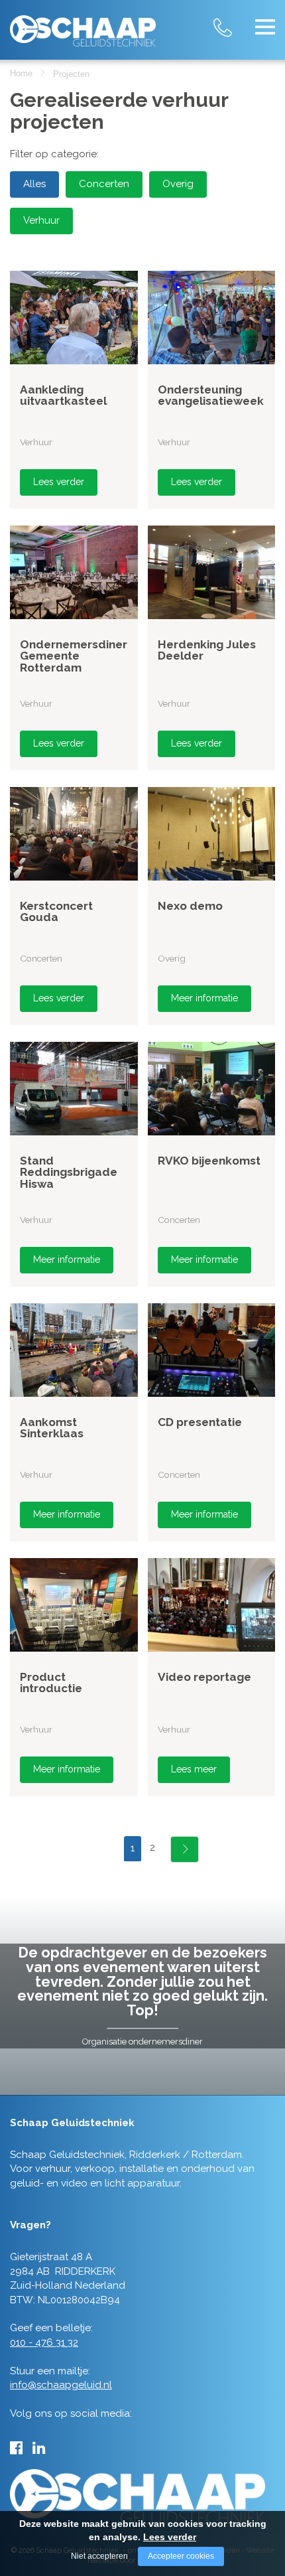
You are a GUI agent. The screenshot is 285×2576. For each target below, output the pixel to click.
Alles (34, 184)
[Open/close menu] (265, 27)
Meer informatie (204, 998)
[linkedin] (39, 2448)
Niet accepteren (99, 2556)
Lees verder (59, 482)
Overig (178, 184)
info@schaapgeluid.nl (61, 2385)
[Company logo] (83, 26)
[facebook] (16, 2448)
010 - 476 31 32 (235, 20)
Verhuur (41, 220)
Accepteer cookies (181, 2556)
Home (21, 73)
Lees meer (194, 1769)
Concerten (104, 184)
